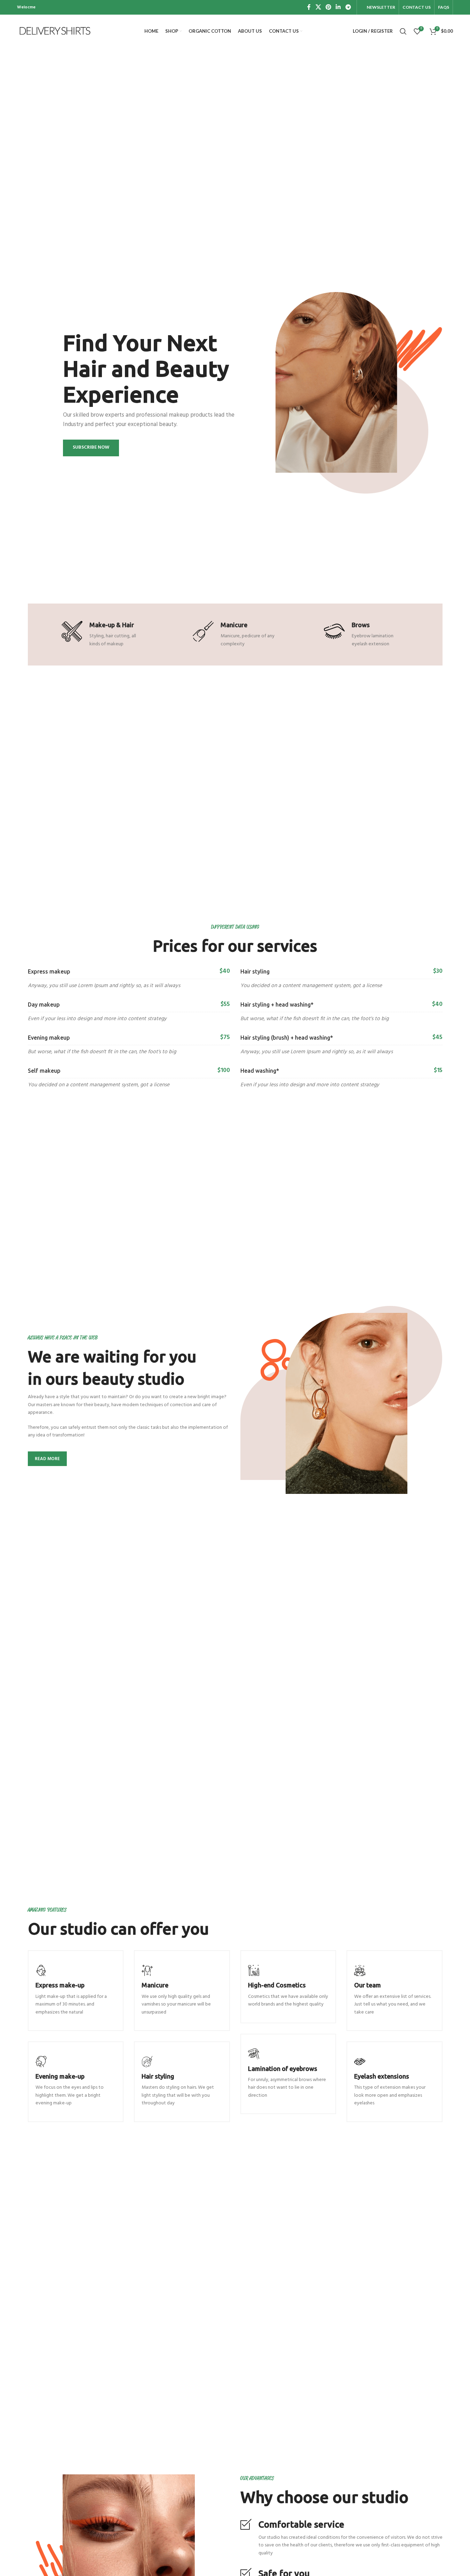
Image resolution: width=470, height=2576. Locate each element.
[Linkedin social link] (338, 7)
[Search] (403, 31)
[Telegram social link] (348, 7)
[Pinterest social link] (328, 7)
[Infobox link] (76, 1991)
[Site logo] (55, 31)
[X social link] (318, 7)
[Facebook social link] (309, 7)
